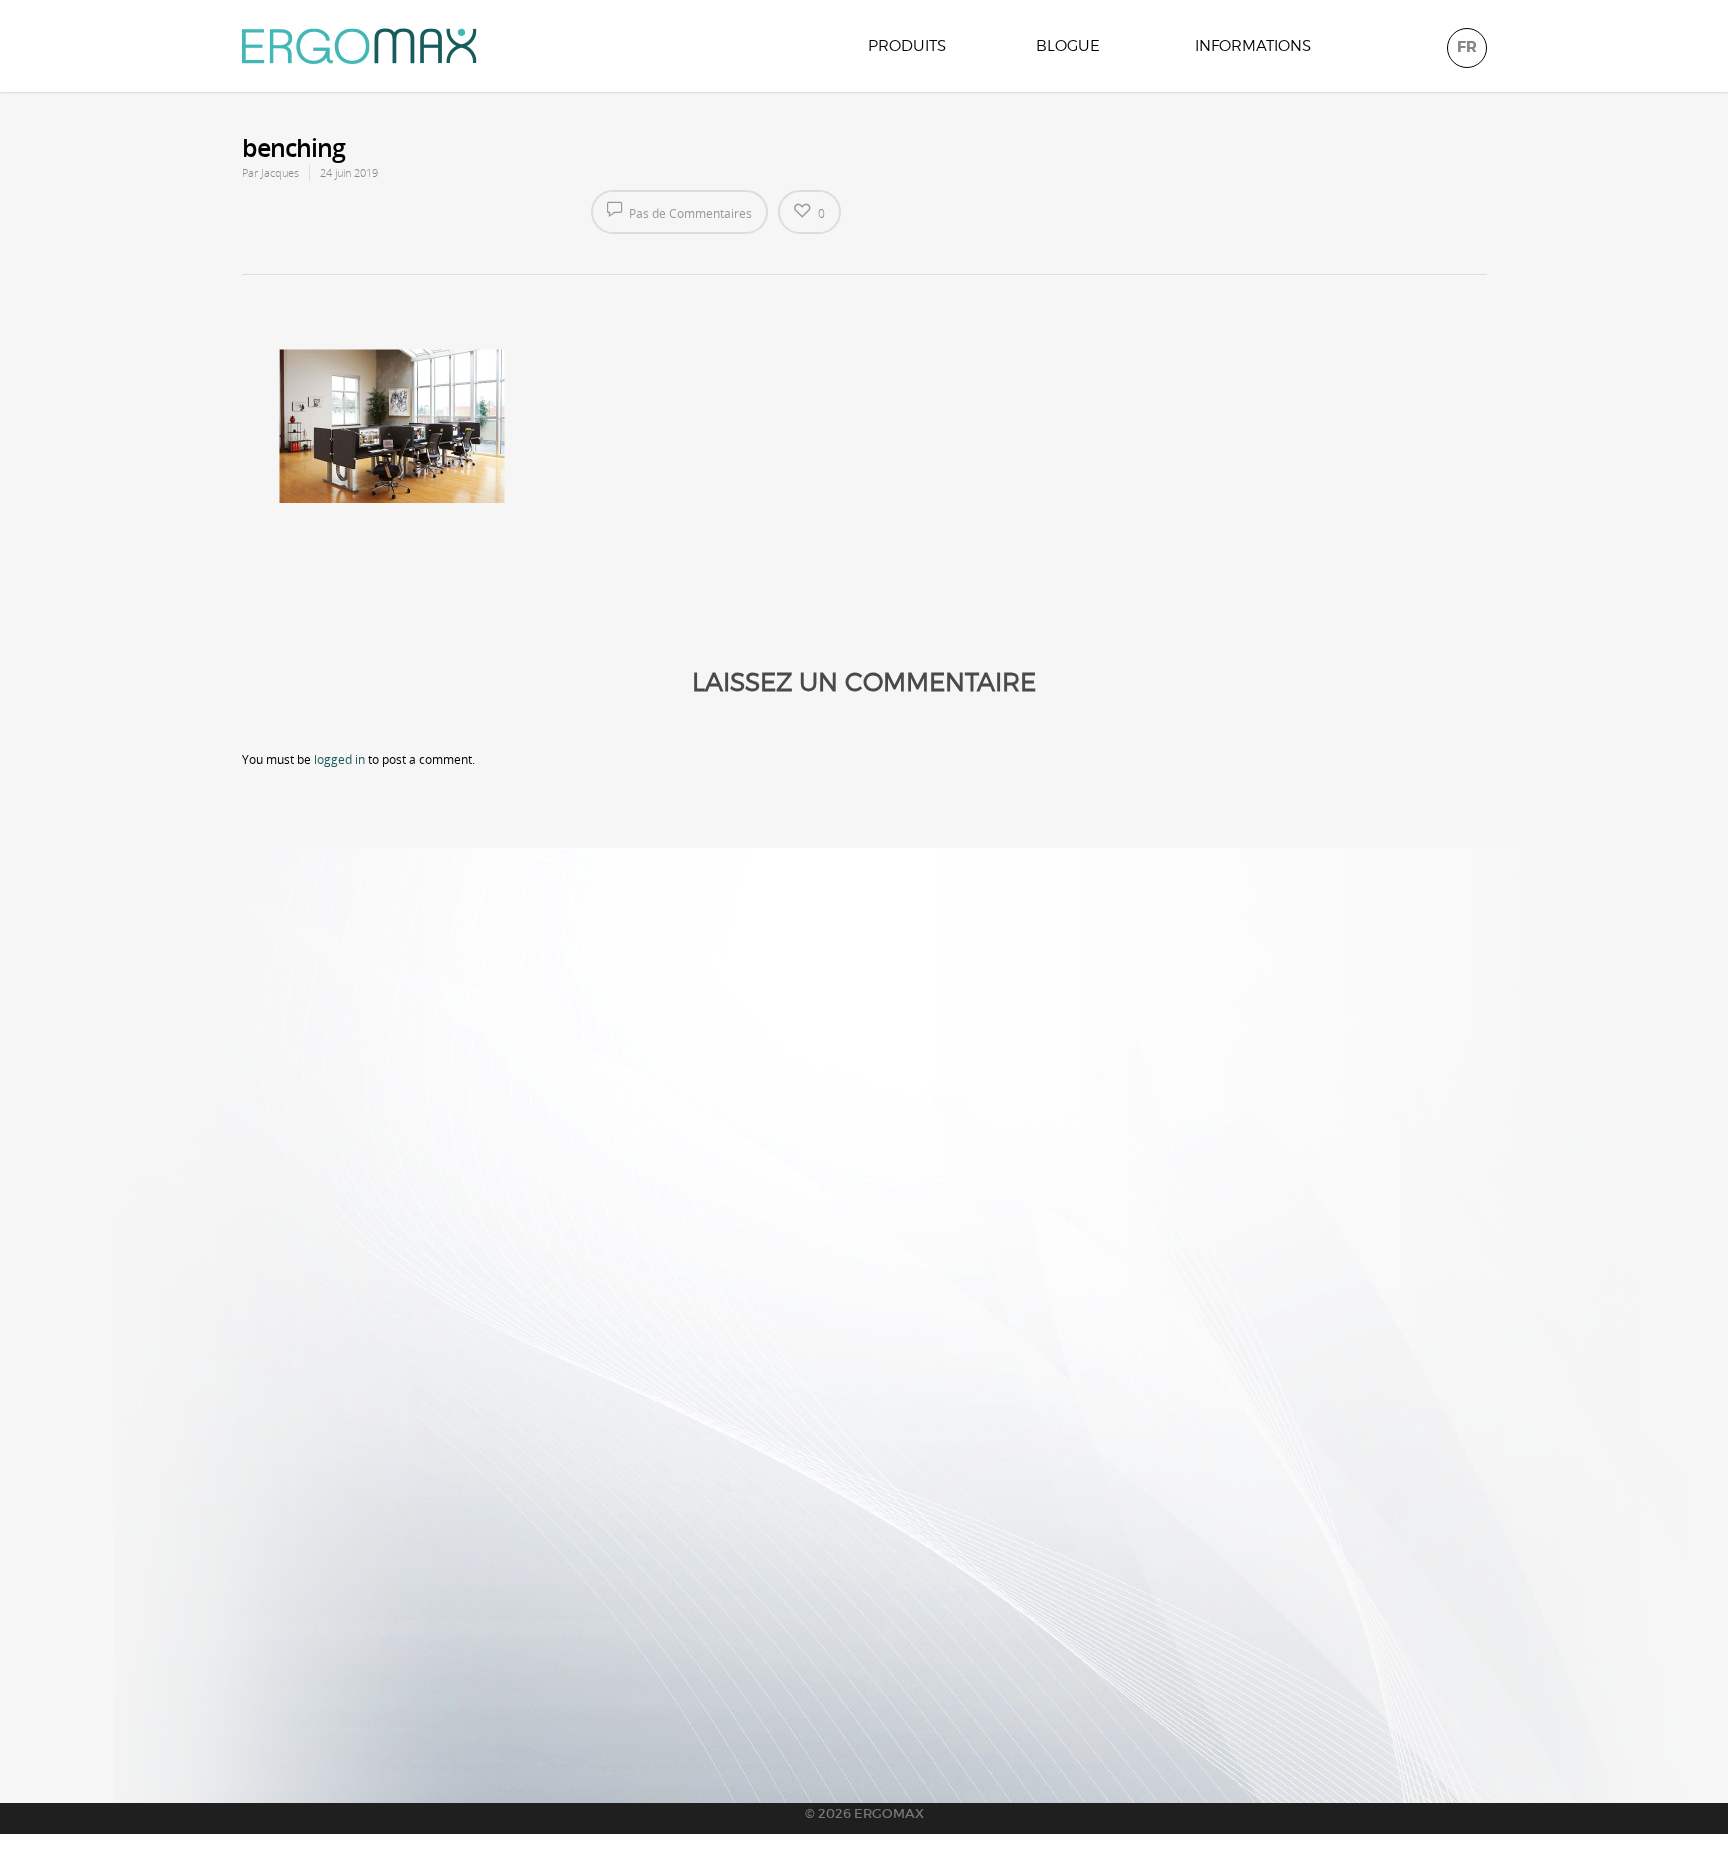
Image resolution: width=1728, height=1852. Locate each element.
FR (1467, 47)
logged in (339, 759)
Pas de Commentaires (689, 213)
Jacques (280, 172)
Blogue (1068, 46)
